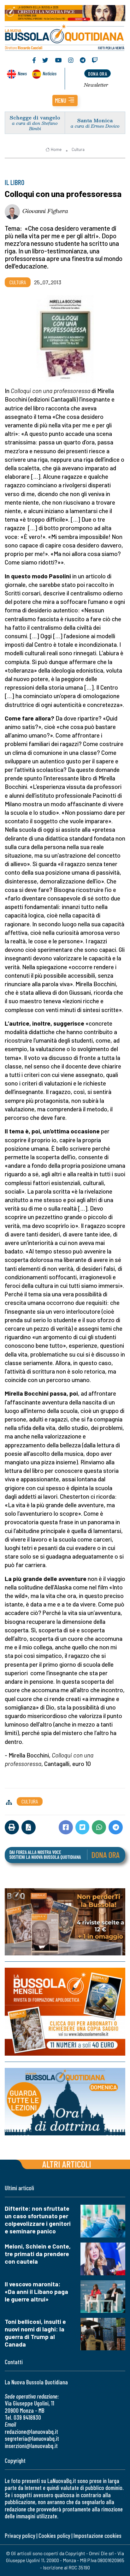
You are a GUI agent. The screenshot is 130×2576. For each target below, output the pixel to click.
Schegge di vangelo (35, 117)
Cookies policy (54, 2535)
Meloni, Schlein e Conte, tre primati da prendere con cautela (38, 2254)
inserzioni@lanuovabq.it (31, 2446)
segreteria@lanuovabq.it (32, 2438)
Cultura (78, 149)
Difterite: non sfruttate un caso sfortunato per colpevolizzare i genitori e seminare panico (38, 2220)
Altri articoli (67, 2164)
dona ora (98, 74)
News (22, 73)
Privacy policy (20, 2535)
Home (56, 149)
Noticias (50, 73)
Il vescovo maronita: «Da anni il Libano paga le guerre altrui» (36, 2292)
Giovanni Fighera (45, 211)
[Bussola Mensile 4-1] (65, 1922)
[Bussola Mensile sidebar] (65, 2012)
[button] (65, 101)
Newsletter (96, 85)
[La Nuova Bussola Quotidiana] (65, 37)
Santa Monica (95, 120)
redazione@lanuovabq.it (31, 2431)
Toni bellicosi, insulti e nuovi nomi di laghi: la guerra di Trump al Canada (35, 2333)
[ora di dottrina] (65, 2102)
